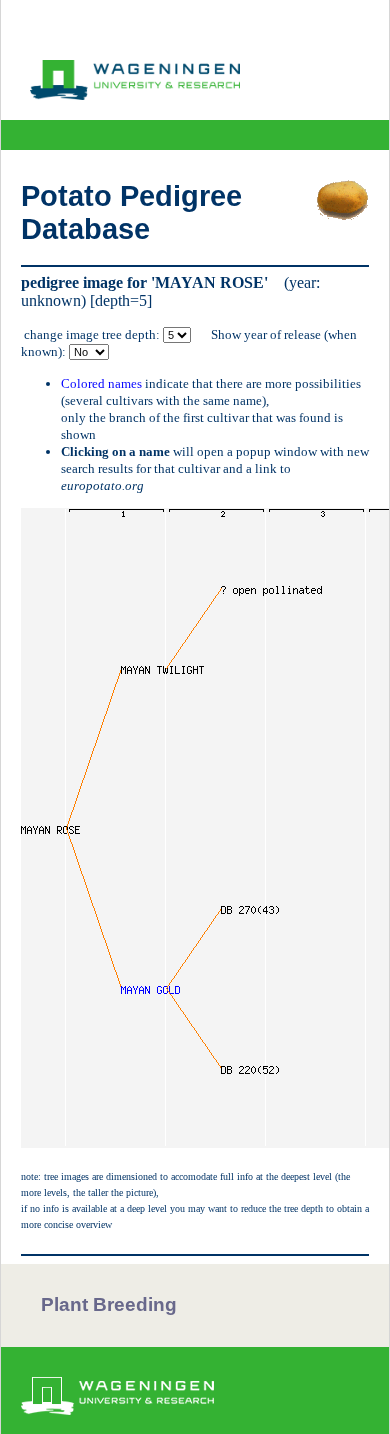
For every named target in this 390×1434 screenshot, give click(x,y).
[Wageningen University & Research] (135, 95)
